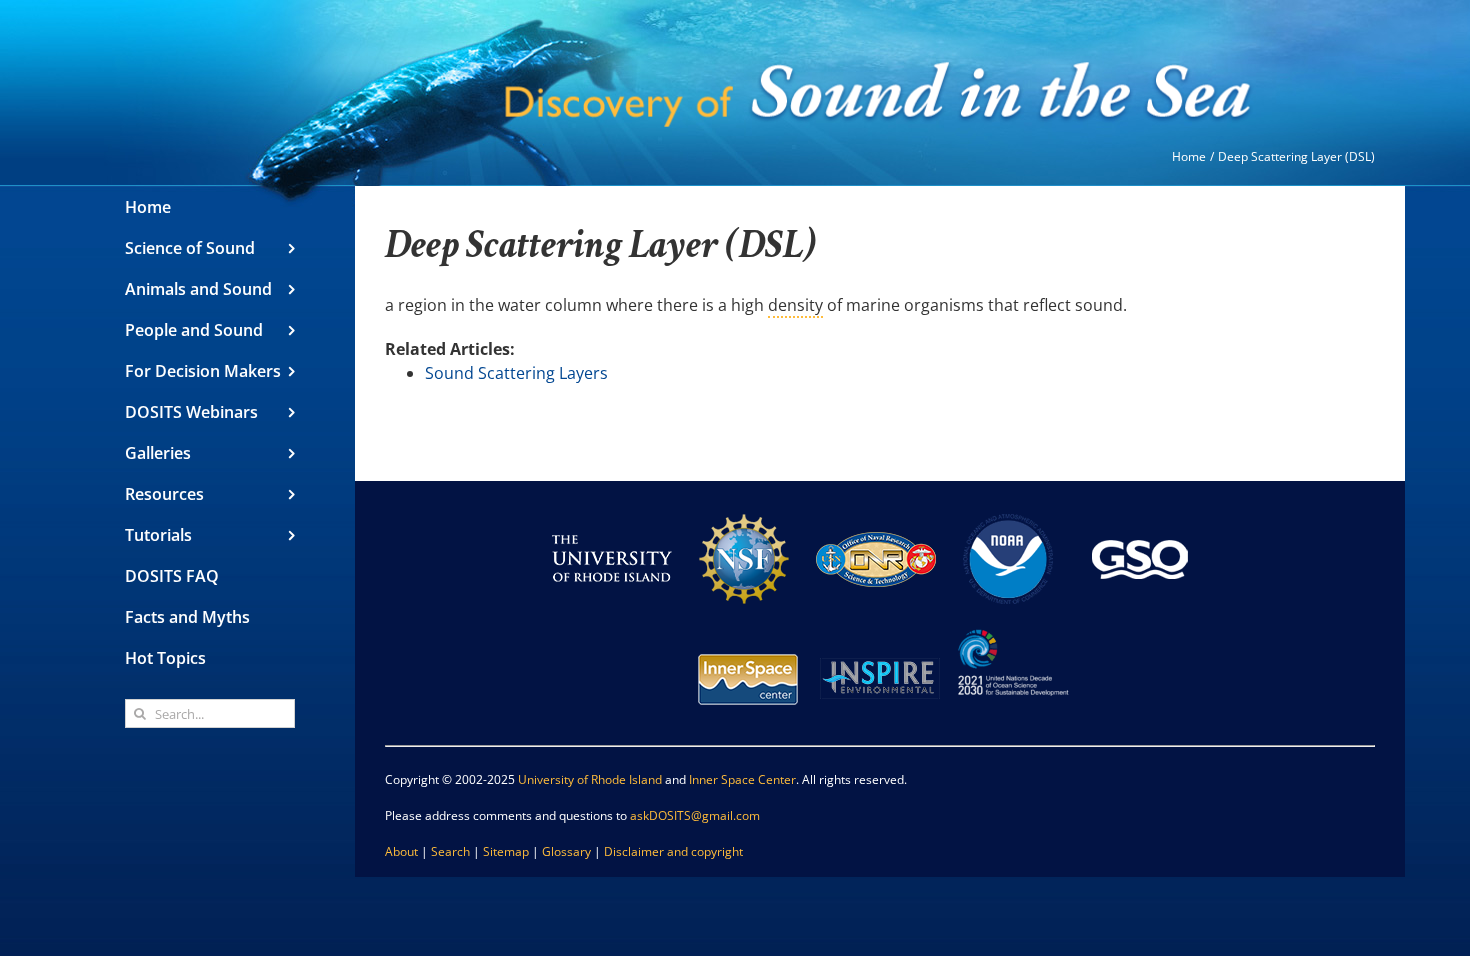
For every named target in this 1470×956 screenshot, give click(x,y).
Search (450, 851)
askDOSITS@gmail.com (695, 815)
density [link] (795, 305)
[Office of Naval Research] (876, 507)
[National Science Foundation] (744, 507)
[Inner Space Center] (748, 627)
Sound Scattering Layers (516, 373)
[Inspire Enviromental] (880, 627)
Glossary (566, 851)
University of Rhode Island (590, 779)
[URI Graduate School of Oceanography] (1140, 507)
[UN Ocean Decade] (1012, 627)
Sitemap (506, 851)
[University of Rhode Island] (612, 507)
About (401, 851)
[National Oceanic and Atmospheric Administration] (1008, 507)
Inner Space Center (742, 779)
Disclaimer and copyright (673, 851)
